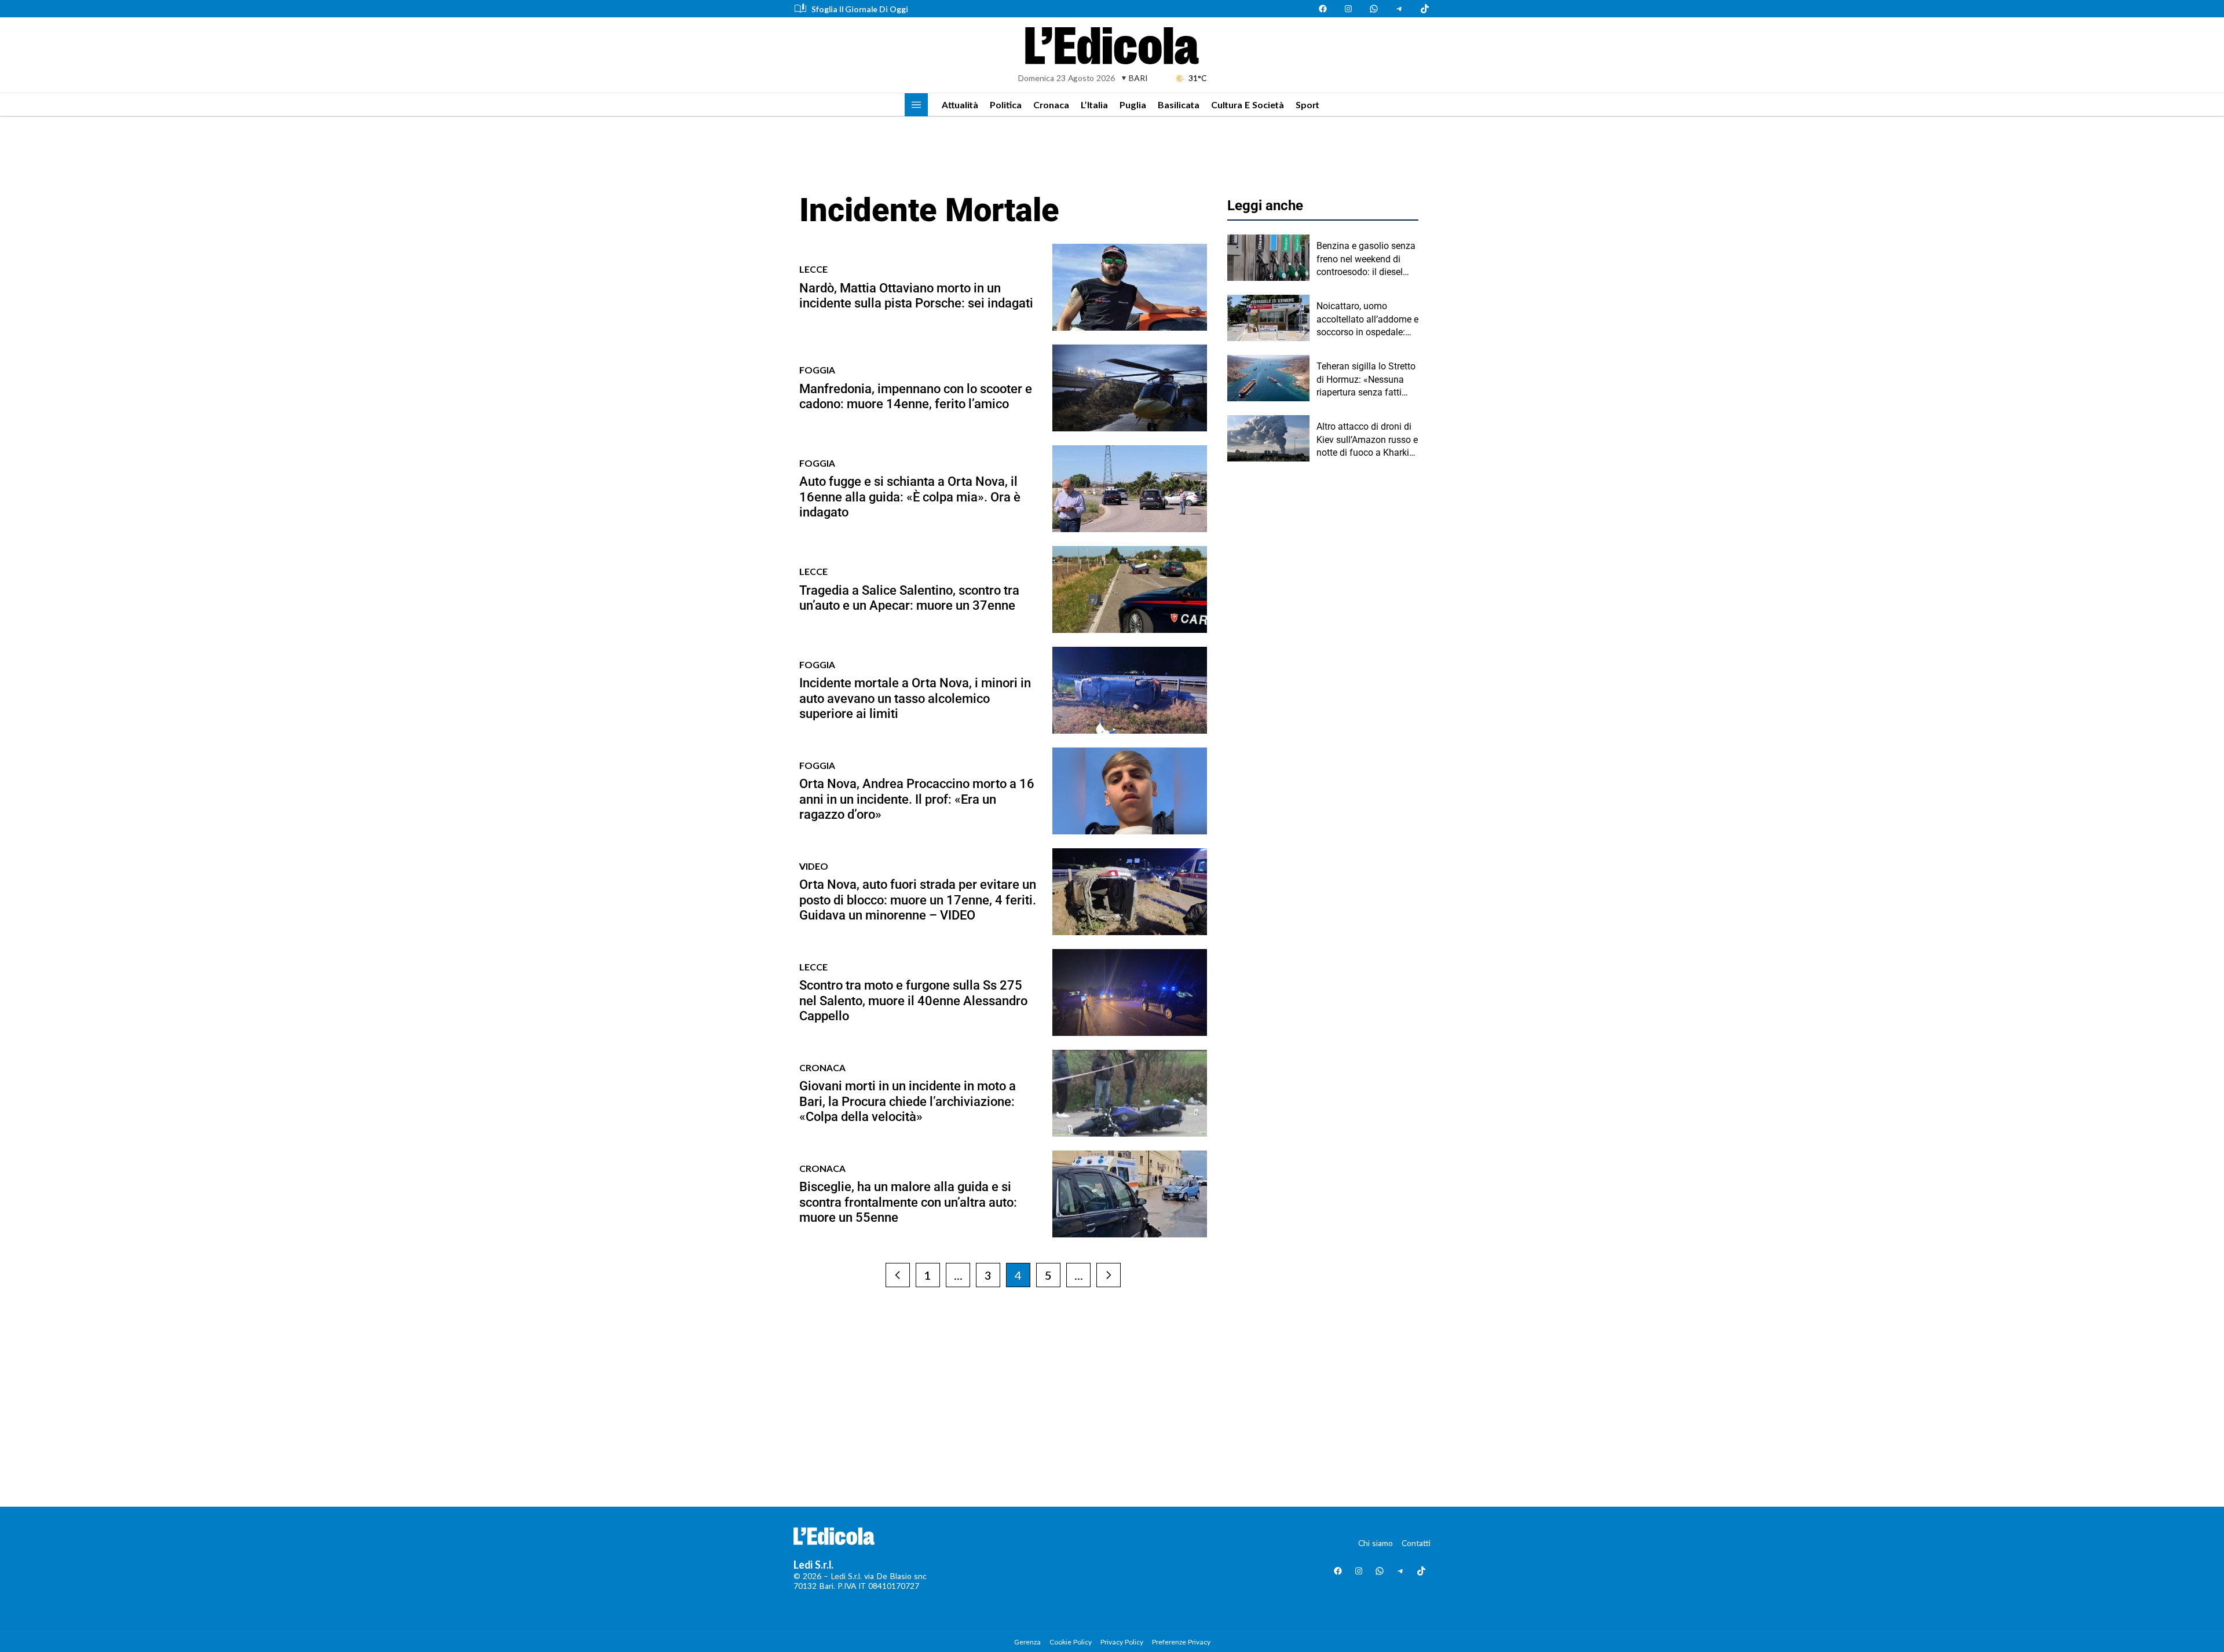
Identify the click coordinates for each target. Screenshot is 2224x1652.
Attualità (960, 105)
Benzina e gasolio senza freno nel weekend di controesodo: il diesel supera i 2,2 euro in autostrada (1366, 259)
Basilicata (1179, 105)
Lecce (813, 269)
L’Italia (1094, 105)
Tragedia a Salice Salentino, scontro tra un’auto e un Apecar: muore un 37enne (909, 598)
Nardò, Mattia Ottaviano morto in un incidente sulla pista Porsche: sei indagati (916, 296)
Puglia (1133, 105)
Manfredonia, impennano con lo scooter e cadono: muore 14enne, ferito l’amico (916, 396)
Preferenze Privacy (1181, 1642)
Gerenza (1027, 1642)
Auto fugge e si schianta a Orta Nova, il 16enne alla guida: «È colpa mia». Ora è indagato (910, 497)
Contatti (1416, 1543)
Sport (1307, 105)
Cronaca (1051, 105)
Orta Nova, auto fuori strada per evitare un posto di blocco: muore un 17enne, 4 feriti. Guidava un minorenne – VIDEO (918, 900)
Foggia (817, 370)
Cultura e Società (1248, 105)
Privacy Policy (1122, 1642)
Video (814, 866)
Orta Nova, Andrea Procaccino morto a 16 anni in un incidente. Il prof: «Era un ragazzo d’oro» (917, 799)
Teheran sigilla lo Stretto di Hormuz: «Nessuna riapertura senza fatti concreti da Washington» (1367, 380)
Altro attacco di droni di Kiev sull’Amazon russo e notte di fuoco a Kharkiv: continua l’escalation (1367, 440)
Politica (1006, 105)
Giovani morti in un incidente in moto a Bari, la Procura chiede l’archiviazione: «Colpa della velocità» (908, 1101)
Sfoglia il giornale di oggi (860, 9)
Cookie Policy (1071, 1642)
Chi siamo (1376, 1543)
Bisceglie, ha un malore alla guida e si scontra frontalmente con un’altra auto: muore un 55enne (908, 1202)
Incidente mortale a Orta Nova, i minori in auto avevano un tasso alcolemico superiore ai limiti (915, 698)
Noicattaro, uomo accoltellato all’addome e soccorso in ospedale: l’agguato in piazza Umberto (1367, 320)
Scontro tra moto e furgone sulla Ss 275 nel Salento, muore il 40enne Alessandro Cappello (913, 1001)
